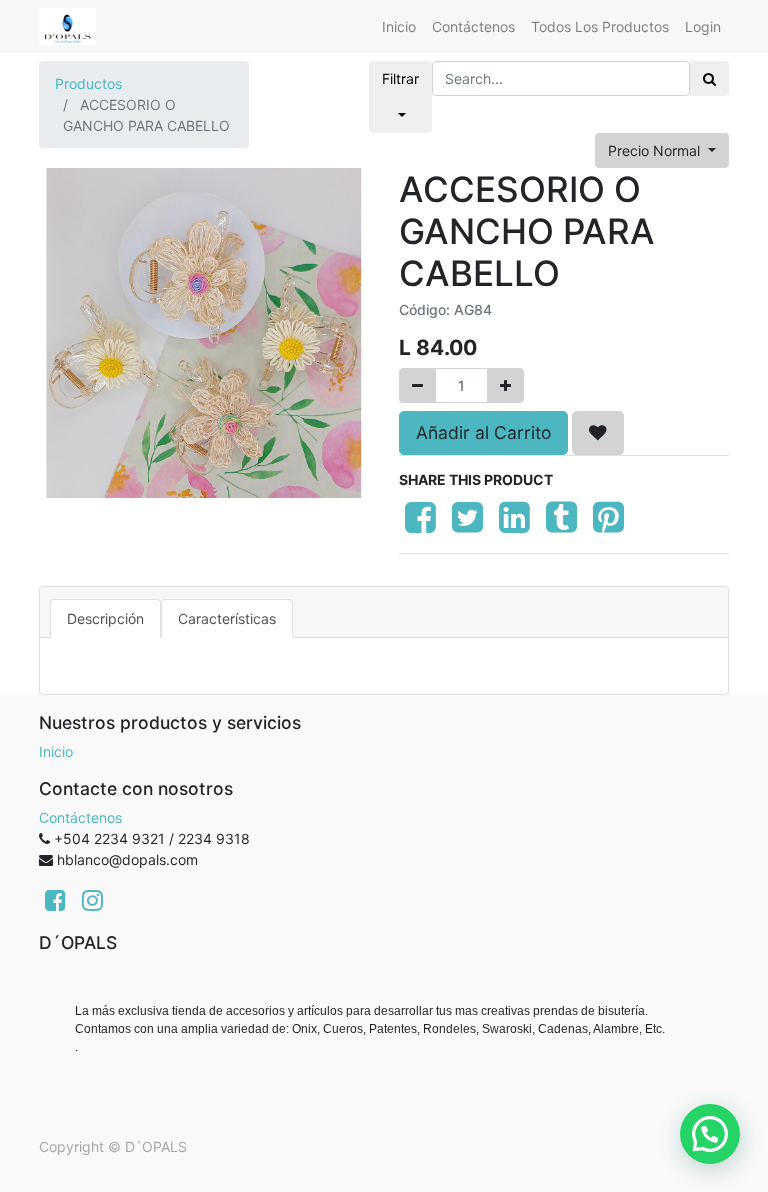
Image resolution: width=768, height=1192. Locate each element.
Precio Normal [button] (656, 150)
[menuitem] (399, 26)
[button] (598, 433)
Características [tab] (227, 618)
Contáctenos (80, 817)
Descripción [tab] (105, 618)
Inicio (56, 751)
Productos (88, 83)
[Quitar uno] (417, 385)
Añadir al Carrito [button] (483, 432)
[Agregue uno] (505, 385)
